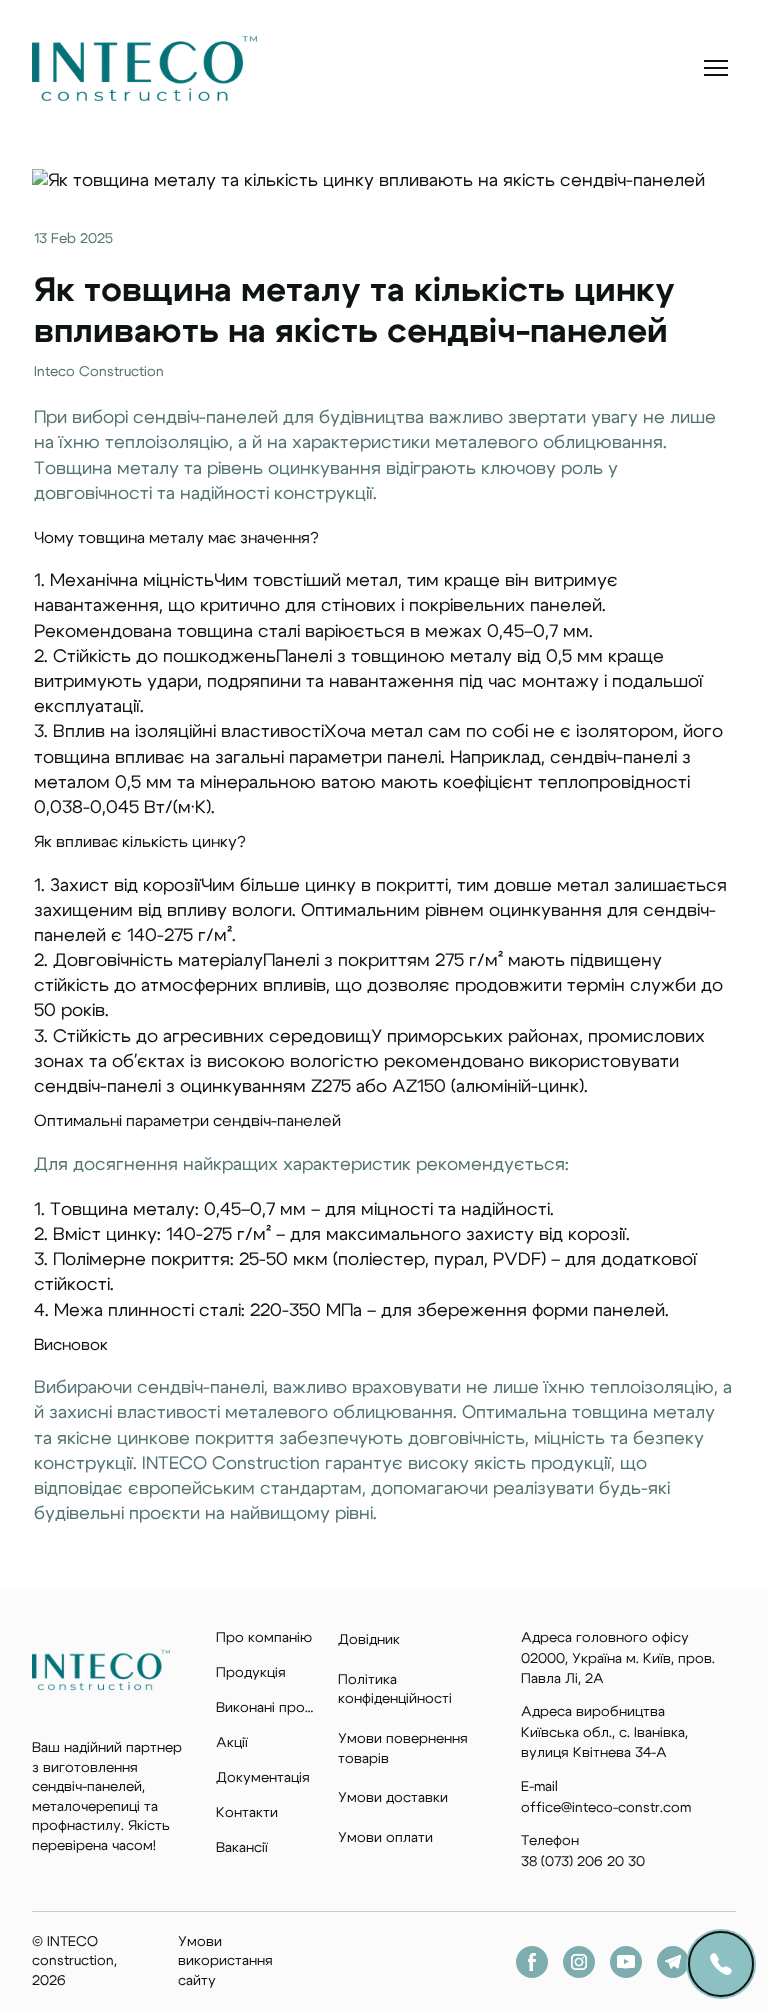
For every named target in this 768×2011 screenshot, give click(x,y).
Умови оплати (385, 1838)
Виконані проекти (267, 1708)
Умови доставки (393, 1798)
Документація (263, 1778)
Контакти (247, 1813)
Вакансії (242, 1848)
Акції (232, 1743)
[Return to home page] (144, 68)
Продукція (251, 1673)
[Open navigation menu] (716, 68)
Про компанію (264, 1638)
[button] (532, 1962)
